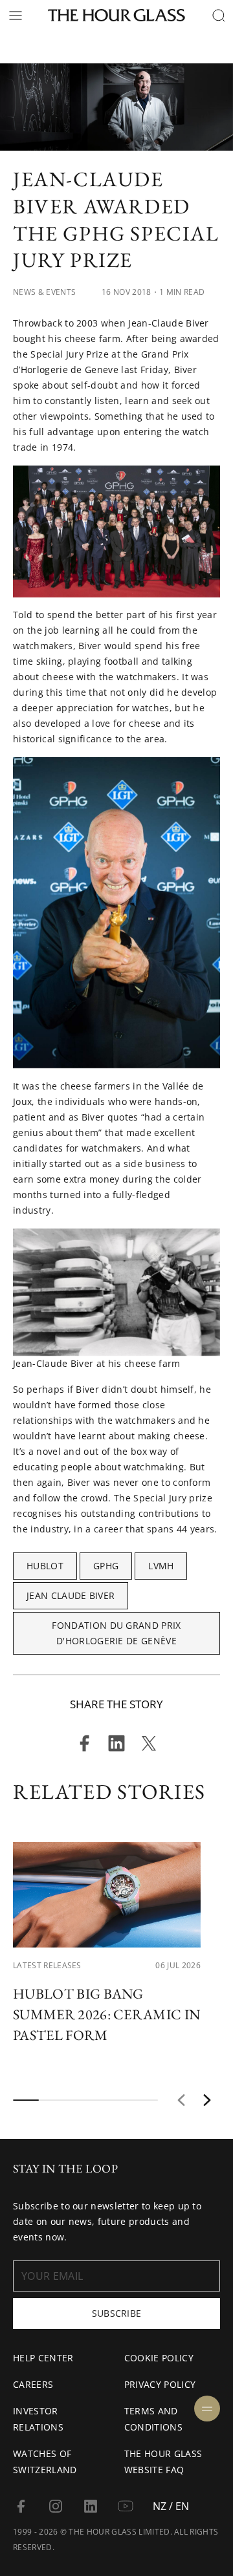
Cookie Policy (159, 2358)
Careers (33, 2384)
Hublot (45, 1566)
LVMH (161, 1566)
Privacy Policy (160, 2384)
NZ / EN (171, 2506)
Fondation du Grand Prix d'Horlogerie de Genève (116, 1633)
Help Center (43, 2358)
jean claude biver (71, 1595)
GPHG (106, 1566)
